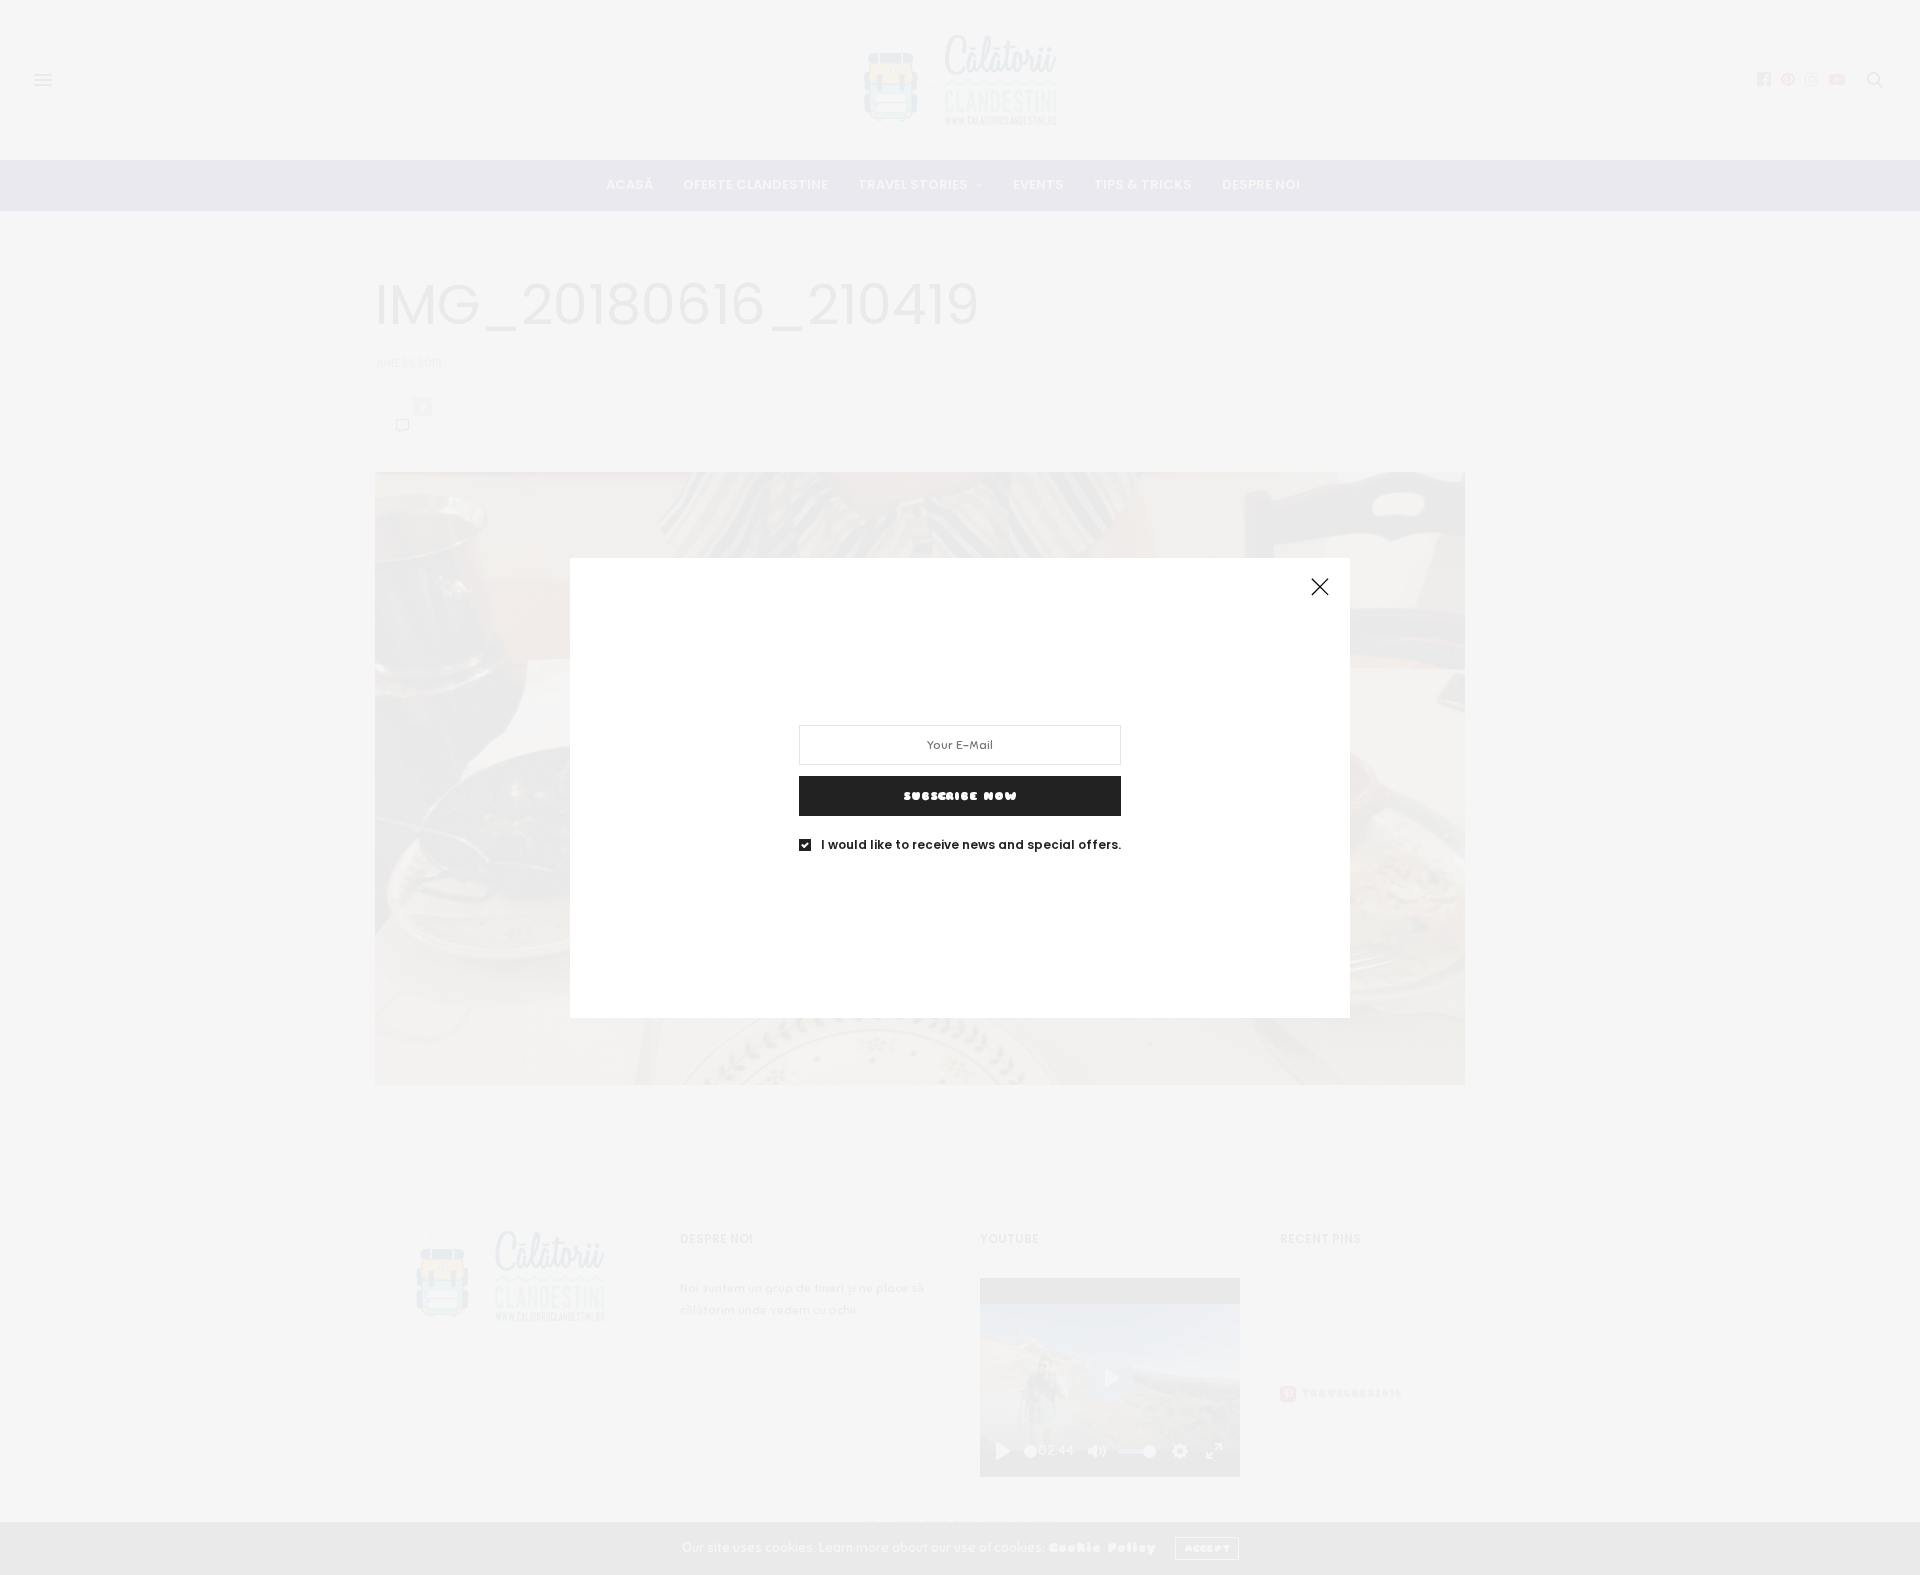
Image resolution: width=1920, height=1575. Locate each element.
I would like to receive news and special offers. (971, 844)
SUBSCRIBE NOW (960, 795)
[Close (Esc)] (1320, 588)
